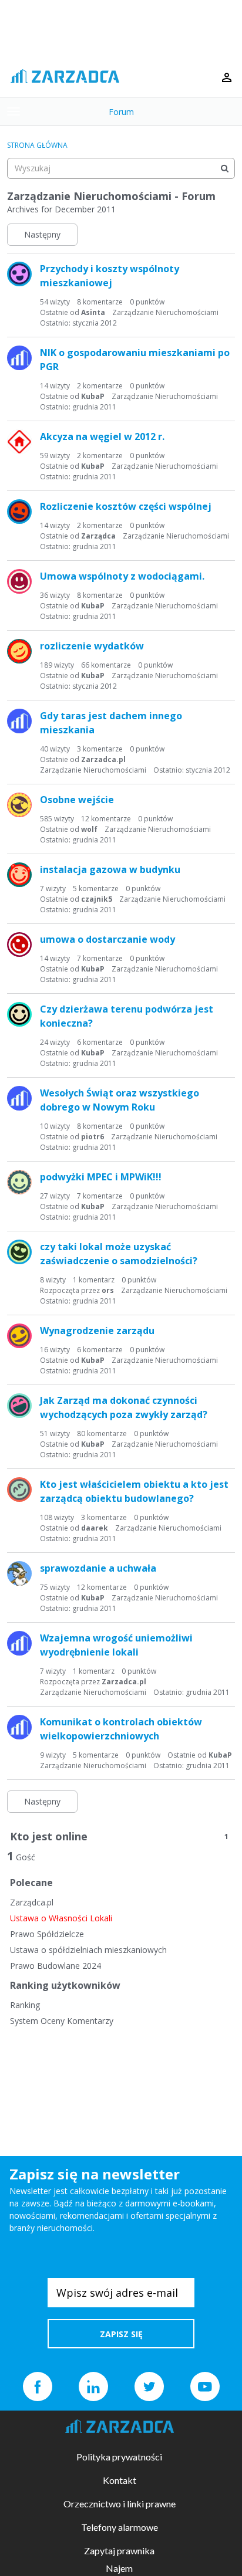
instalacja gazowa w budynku (110, 869)
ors (108, 1290)
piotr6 (93, 1137)
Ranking (25, 2005)
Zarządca (98, 536)
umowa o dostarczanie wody (107, 939)
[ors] (19, 1252)
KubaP (93, 396)
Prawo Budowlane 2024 (56, 1966)
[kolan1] (19, 1406)
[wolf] (19, 805)
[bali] (19, 442)
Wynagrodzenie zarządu (97, 1331)
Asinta (93, 312)
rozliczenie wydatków (92, 646)
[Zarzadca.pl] (19, 358)
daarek (95, 1528)
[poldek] (19, 581)
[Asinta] (19, 274)
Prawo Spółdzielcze (47, 1934)
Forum (121, 112)
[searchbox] (121, 168)
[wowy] (19, 1014)
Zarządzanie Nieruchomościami (165, 312)
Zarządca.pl (32, 1902)
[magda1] (19, 512)
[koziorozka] (19, 1573)
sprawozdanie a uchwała (98, 1568)
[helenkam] (19, 945)
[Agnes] (19, 651)
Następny (42, 234)
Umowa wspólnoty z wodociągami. (122, 576)
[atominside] (19, 1182)
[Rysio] (19, 1336)
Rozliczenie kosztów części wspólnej (126, 506)
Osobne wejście (77, 800)
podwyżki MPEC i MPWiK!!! (101, 1177)
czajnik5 (97, 899)
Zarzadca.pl (103, 759)
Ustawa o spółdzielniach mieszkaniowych (88, 1950)
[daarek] (19, 1490)
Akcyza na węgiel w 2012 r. (102, 436)
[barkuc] (19, 875)
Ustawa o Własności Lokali (61, 1918)
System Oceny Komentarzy (62, 2021)
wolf (89, 829)
